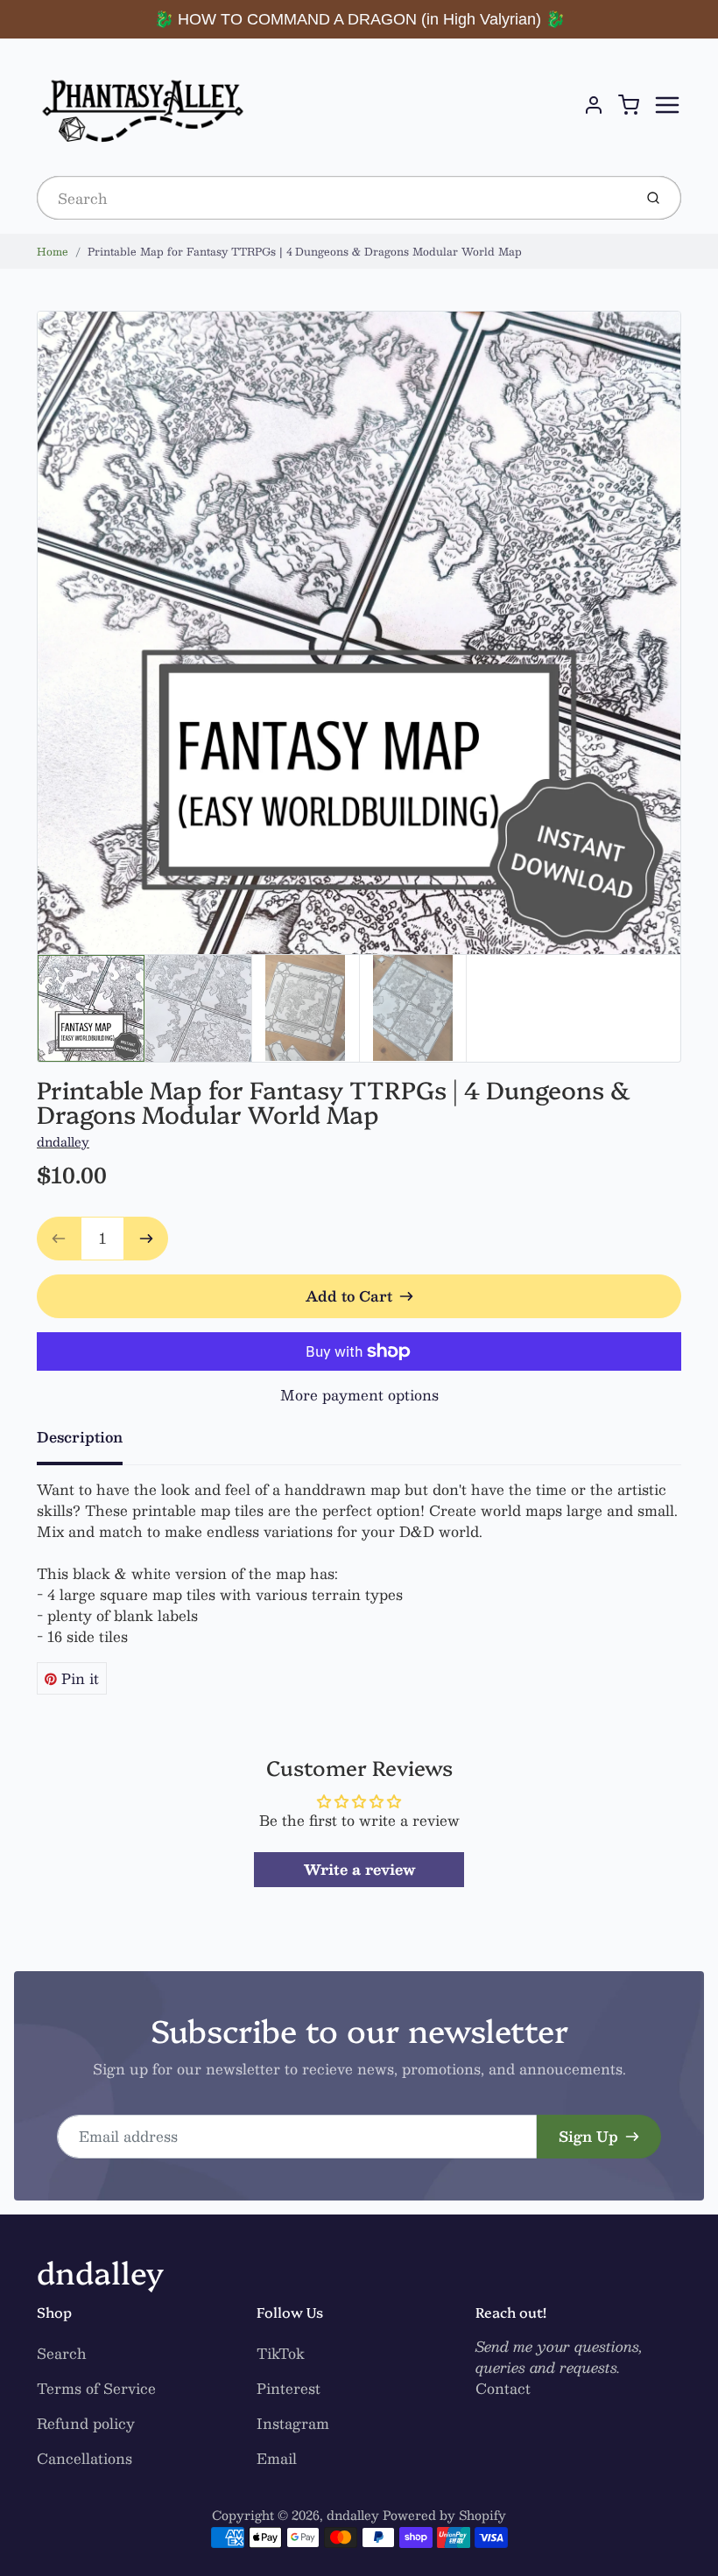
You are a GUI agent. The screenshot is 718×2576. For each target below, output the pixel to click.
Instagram (293, 2423)
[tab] (90, 1442)
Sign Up (588, 2136)
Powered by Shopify (444, 2515)
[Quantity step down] (59, 1239)
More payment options (359, 1395)
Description (80, 1437)
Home (53, 251)
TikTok (281, 2353)
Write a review (359, 1869)
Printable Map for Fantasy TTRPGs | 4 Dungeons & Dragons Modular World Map (305, 251)
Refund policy (86, 2423)
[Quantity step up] (146, 1239)
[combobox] (333, 198)
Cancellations (84, 2458)
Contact (503, 2388)
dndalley (63, 1141)
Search (62, 2353)
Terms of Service (96, 2388)
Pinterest (289, 2388)
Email (277, 2458)
